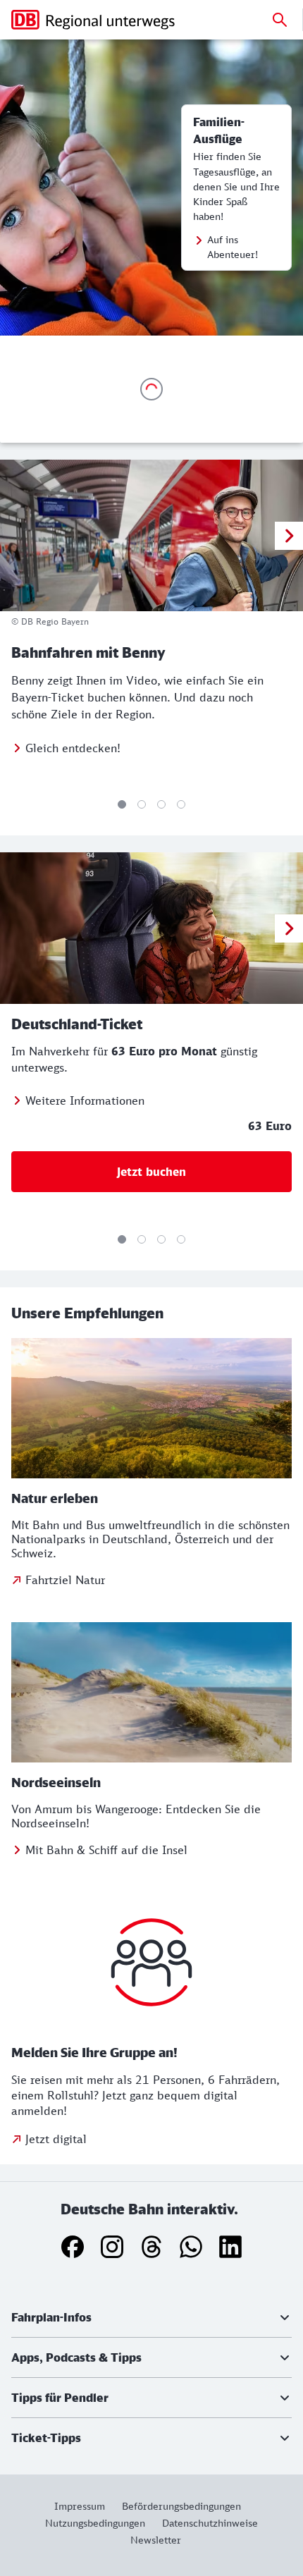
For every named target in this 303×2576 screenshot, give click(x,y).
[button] (151, 2317)
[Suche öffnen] (280, 20)
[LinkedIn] (230, 2247)
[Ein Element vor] (289, 536)
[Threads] (151, 2247)
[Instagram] (112, 2247)
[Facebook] (73, 2247)
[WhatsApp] (191, 2247)
